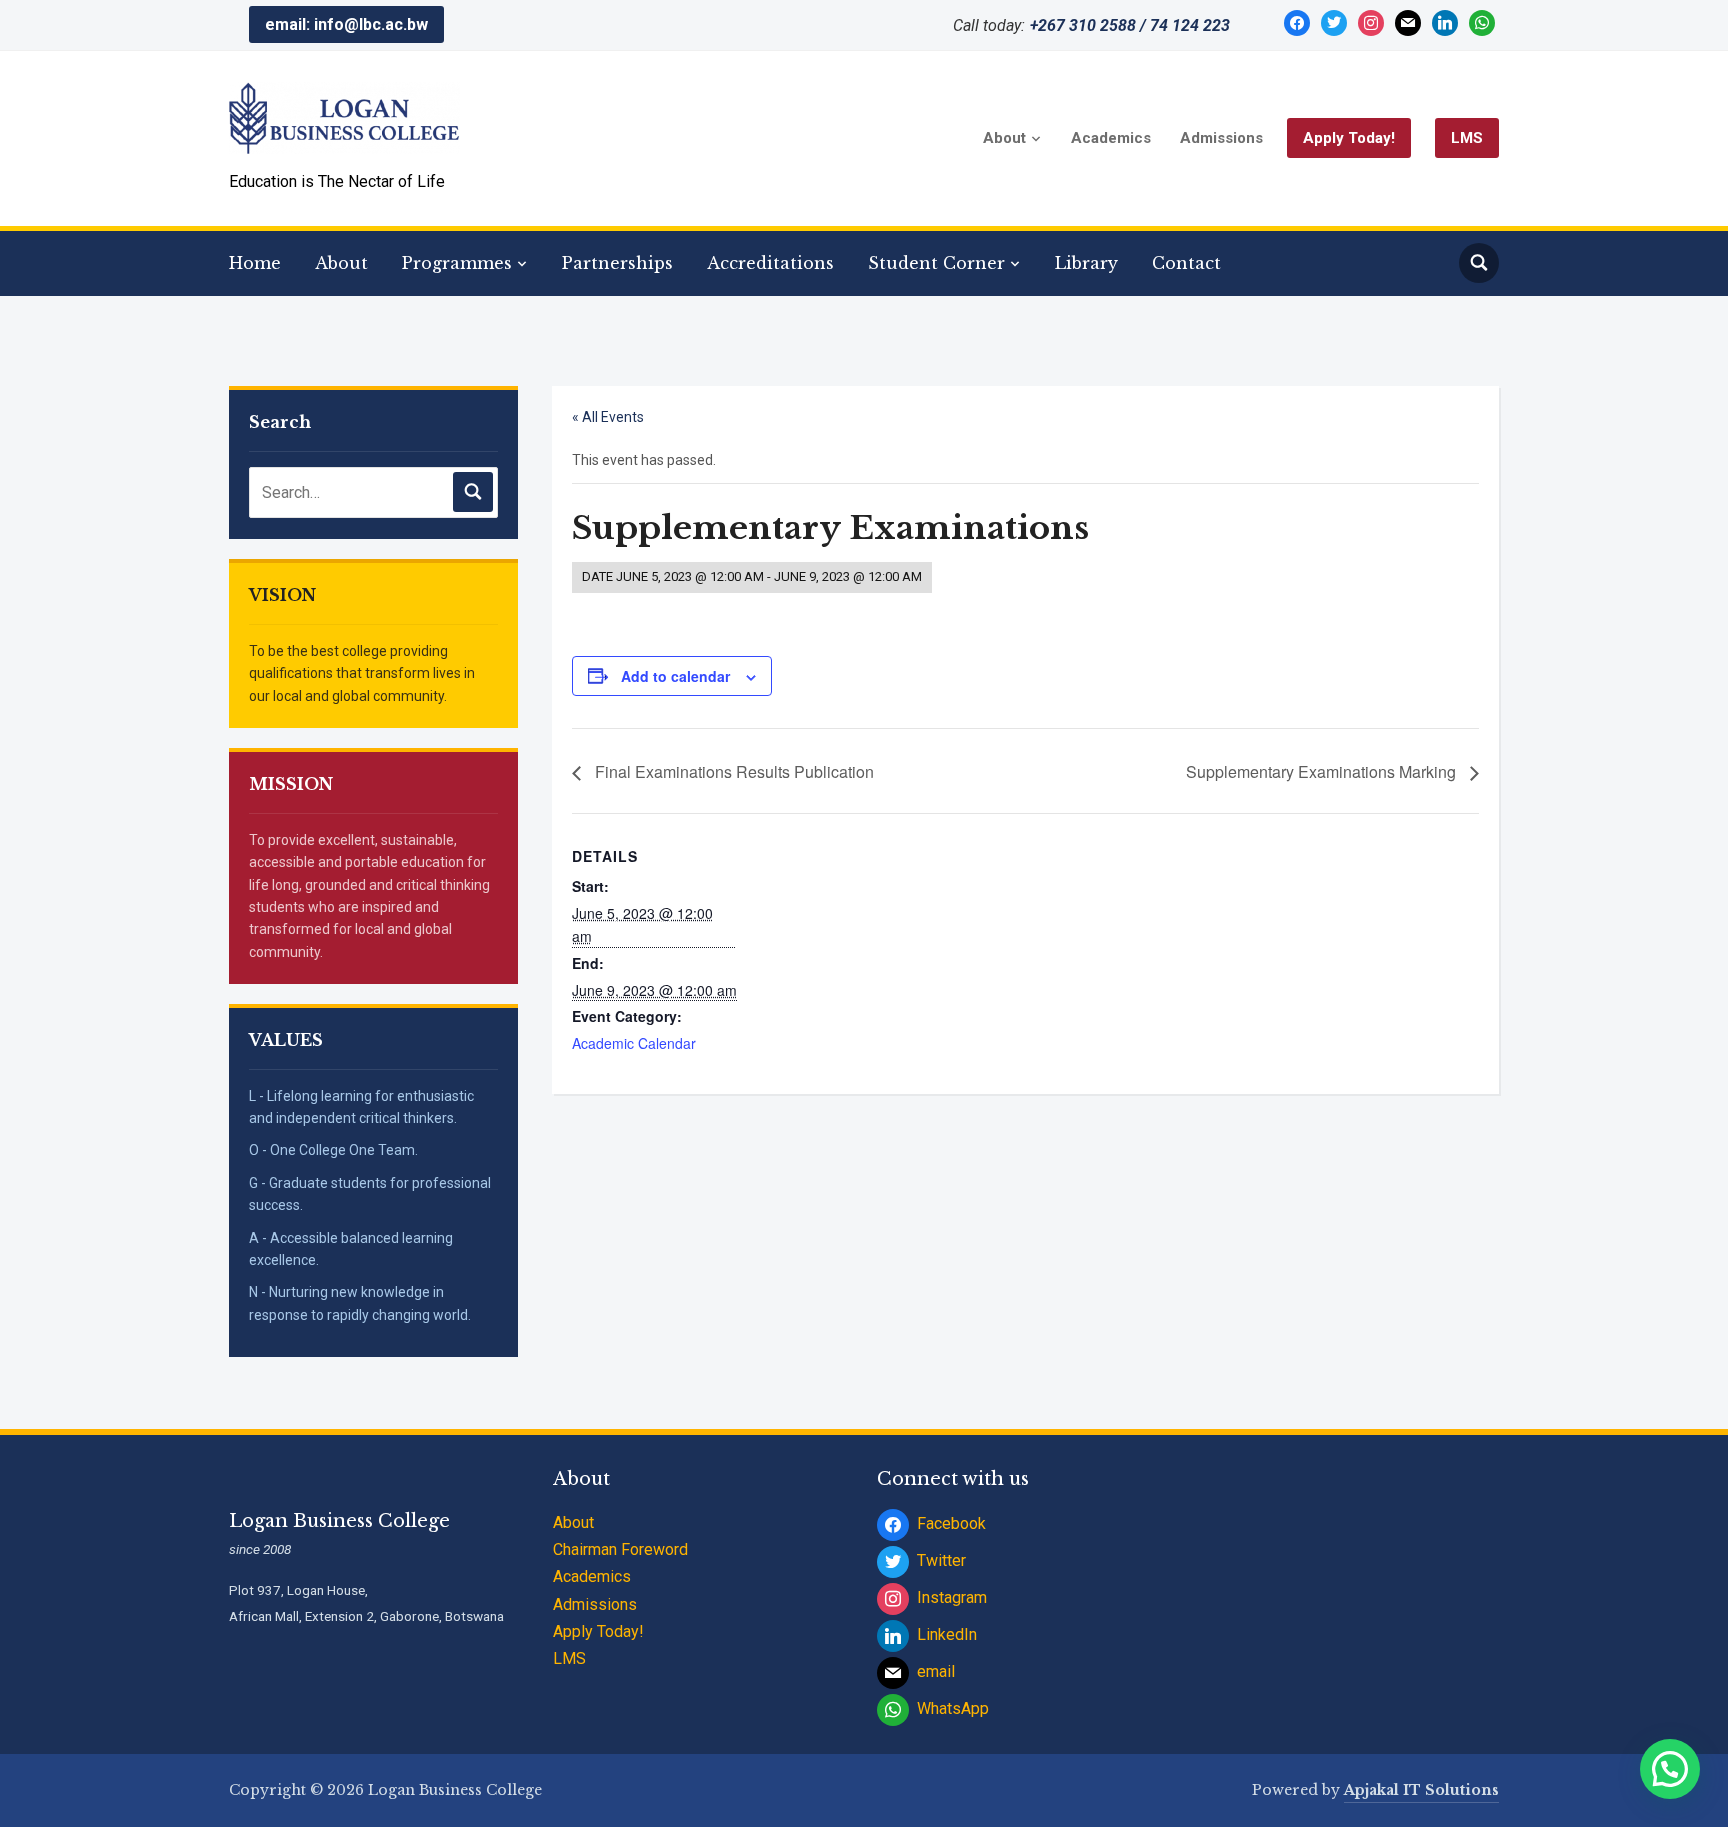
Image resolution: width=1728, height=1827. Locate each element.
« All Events (608, 417)
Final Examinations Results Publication (732, 771)
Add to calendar (675, 676)
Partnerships (617, 263)
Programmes (457, 263)
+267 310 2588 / (1088, 25)
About (1004, 138)
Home (255, 263)
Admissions (1221, 138)
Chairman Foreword (620, 1549)
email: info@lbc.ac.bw (346, 24)
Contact (1186, 263)
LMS (1467, 138)
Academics (1111, 138)
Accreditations (770, 263)
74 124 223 (1190, 25)
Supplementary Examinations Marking (1323, 771)
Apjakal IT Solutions (1421, 1790)
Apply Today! (1349, 138)
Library (1086, 263)
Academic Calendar (634, 1043)
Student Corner (936, 263)
